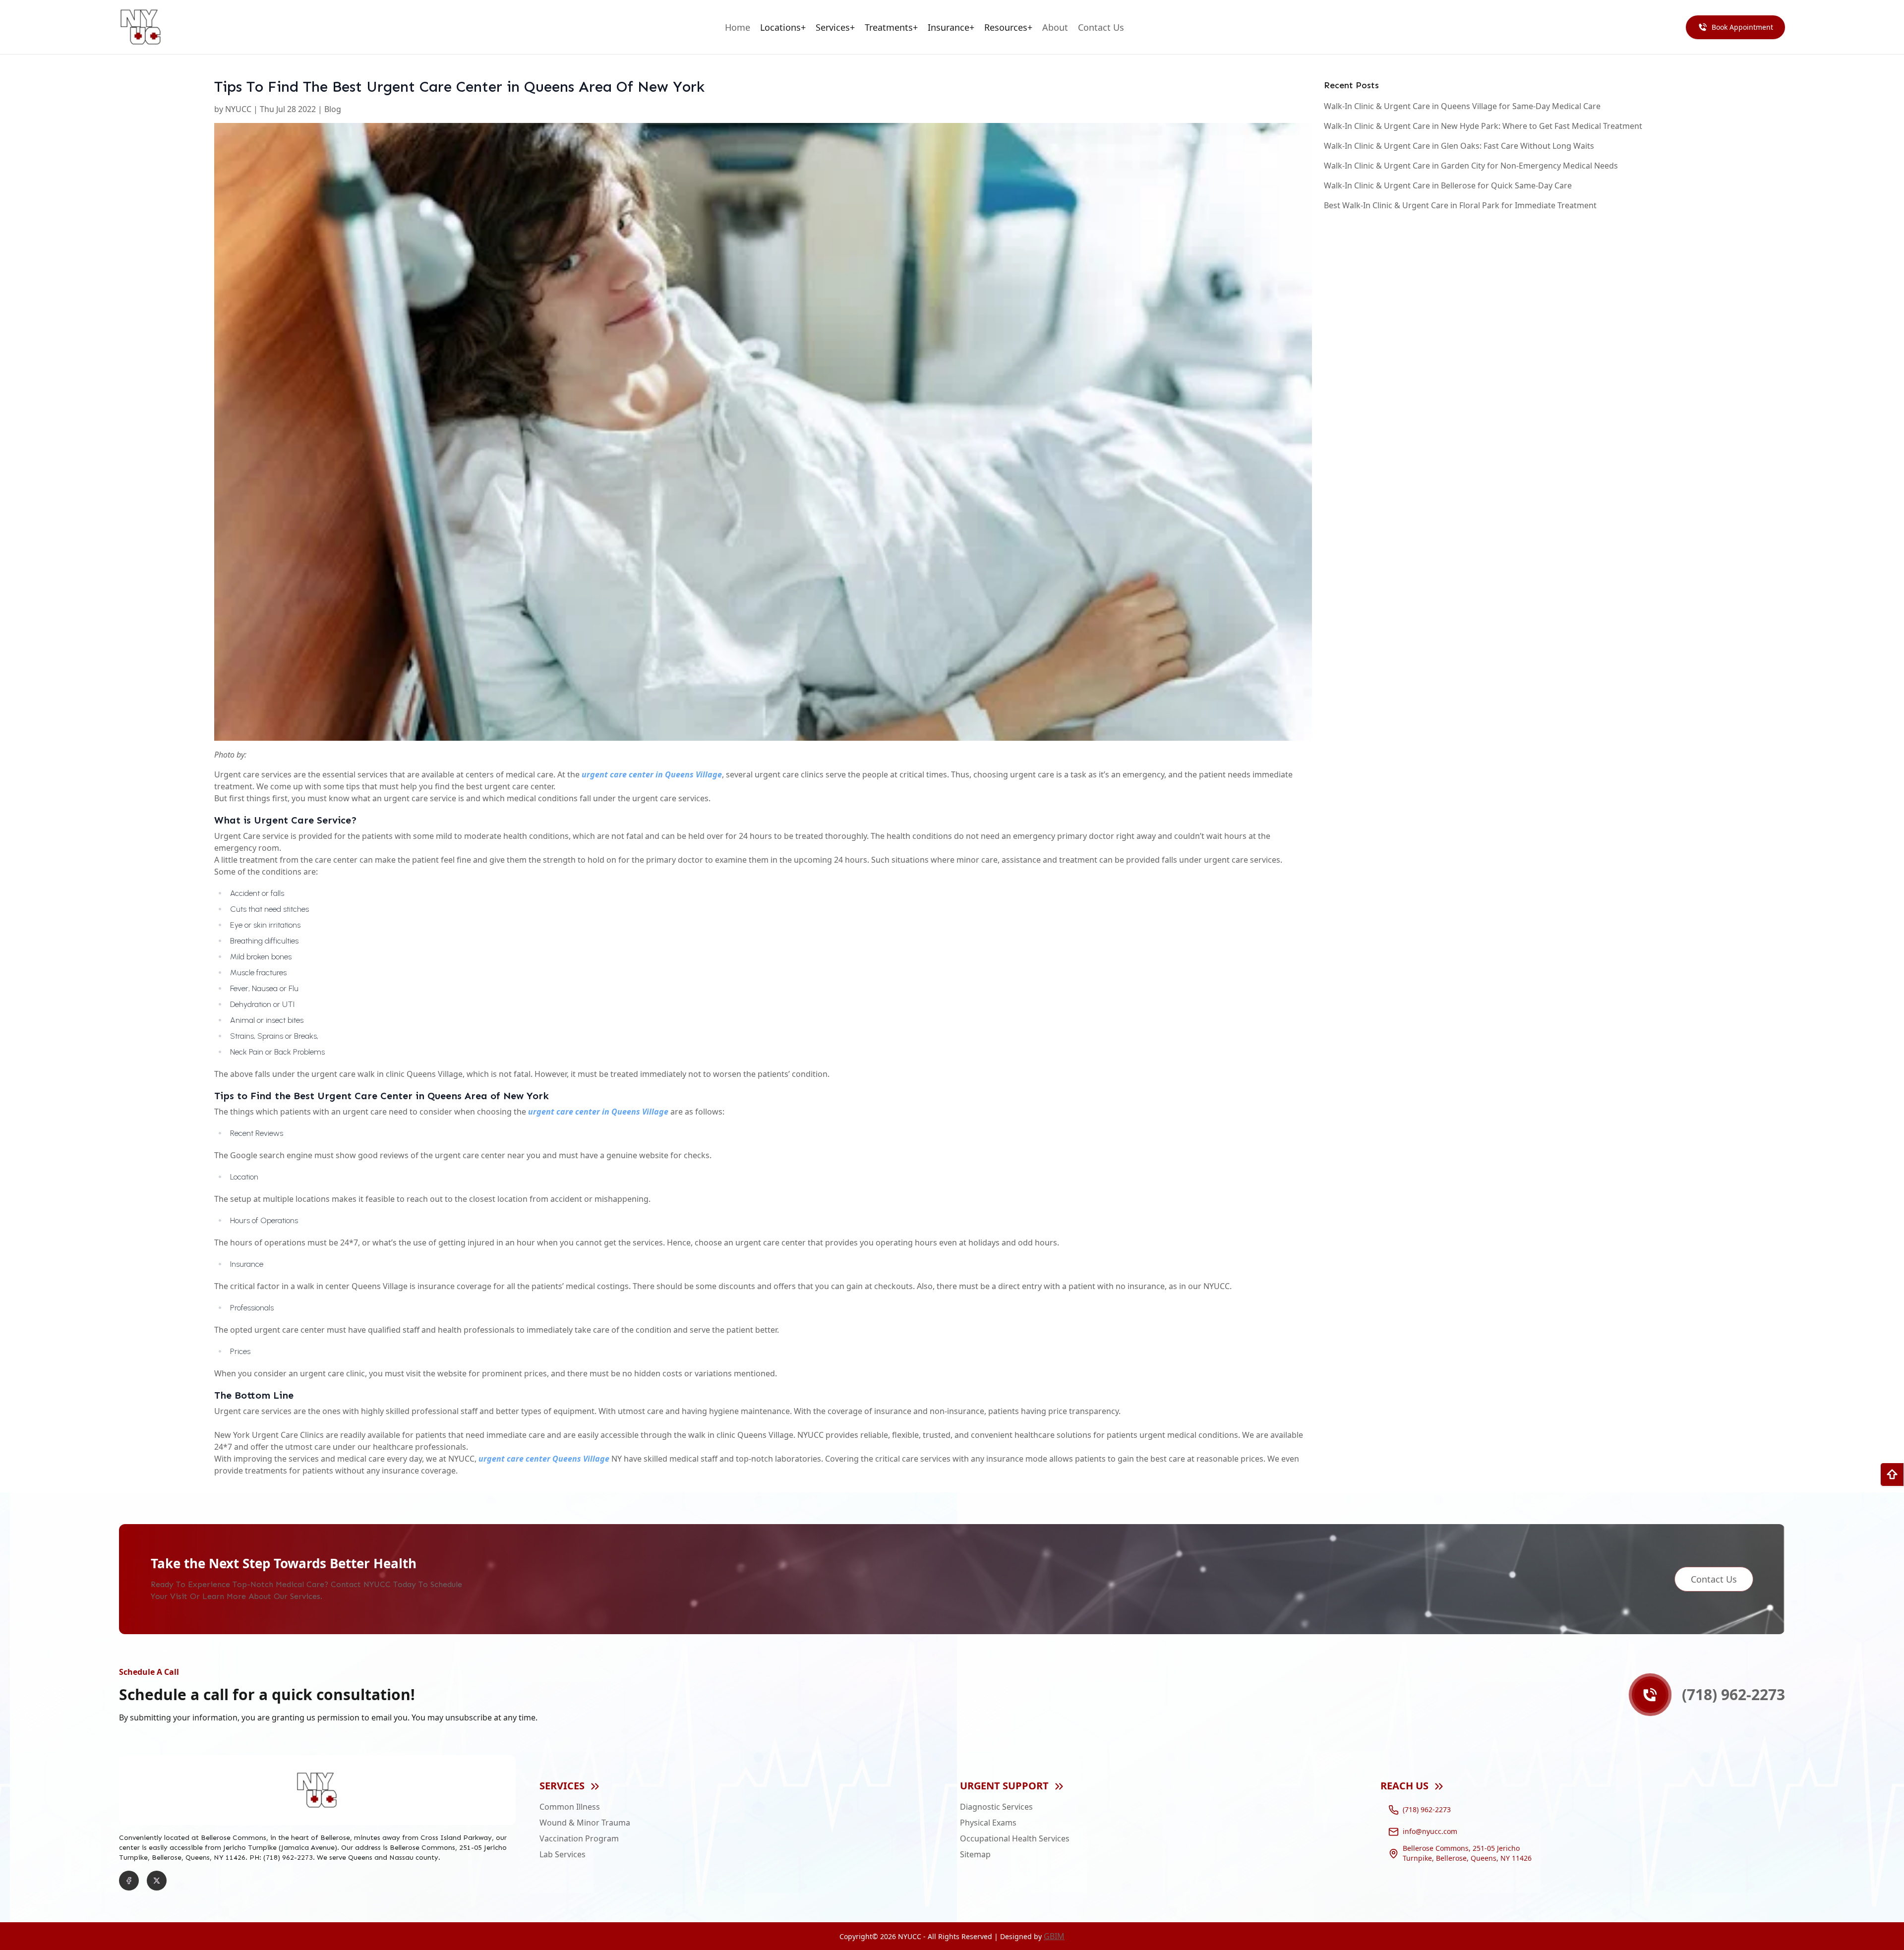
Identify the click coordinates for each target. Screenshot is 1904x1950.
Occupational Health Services (1015, 1838)
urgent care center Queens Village (544, 1459)
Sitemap (975, 1854)
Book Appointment (1742, 27)
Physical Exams (988, 1823)
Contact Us (1101, 27)
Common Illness (570, 1807)
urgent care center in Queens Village (652, 774)
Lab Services (563, 1854)
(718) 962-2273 (1427, 1809)
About (1055, 27)
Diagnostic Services (996, 1807)
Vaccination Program (579, 1838)
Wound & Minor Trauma (585, 1823)
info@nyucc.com (1430, 1831)
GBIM (1054, 1936)
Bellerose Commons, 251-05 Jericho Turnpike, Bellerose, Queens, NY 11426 (1467, 1853)
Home (738, 27)
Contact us (1714, 1579)
